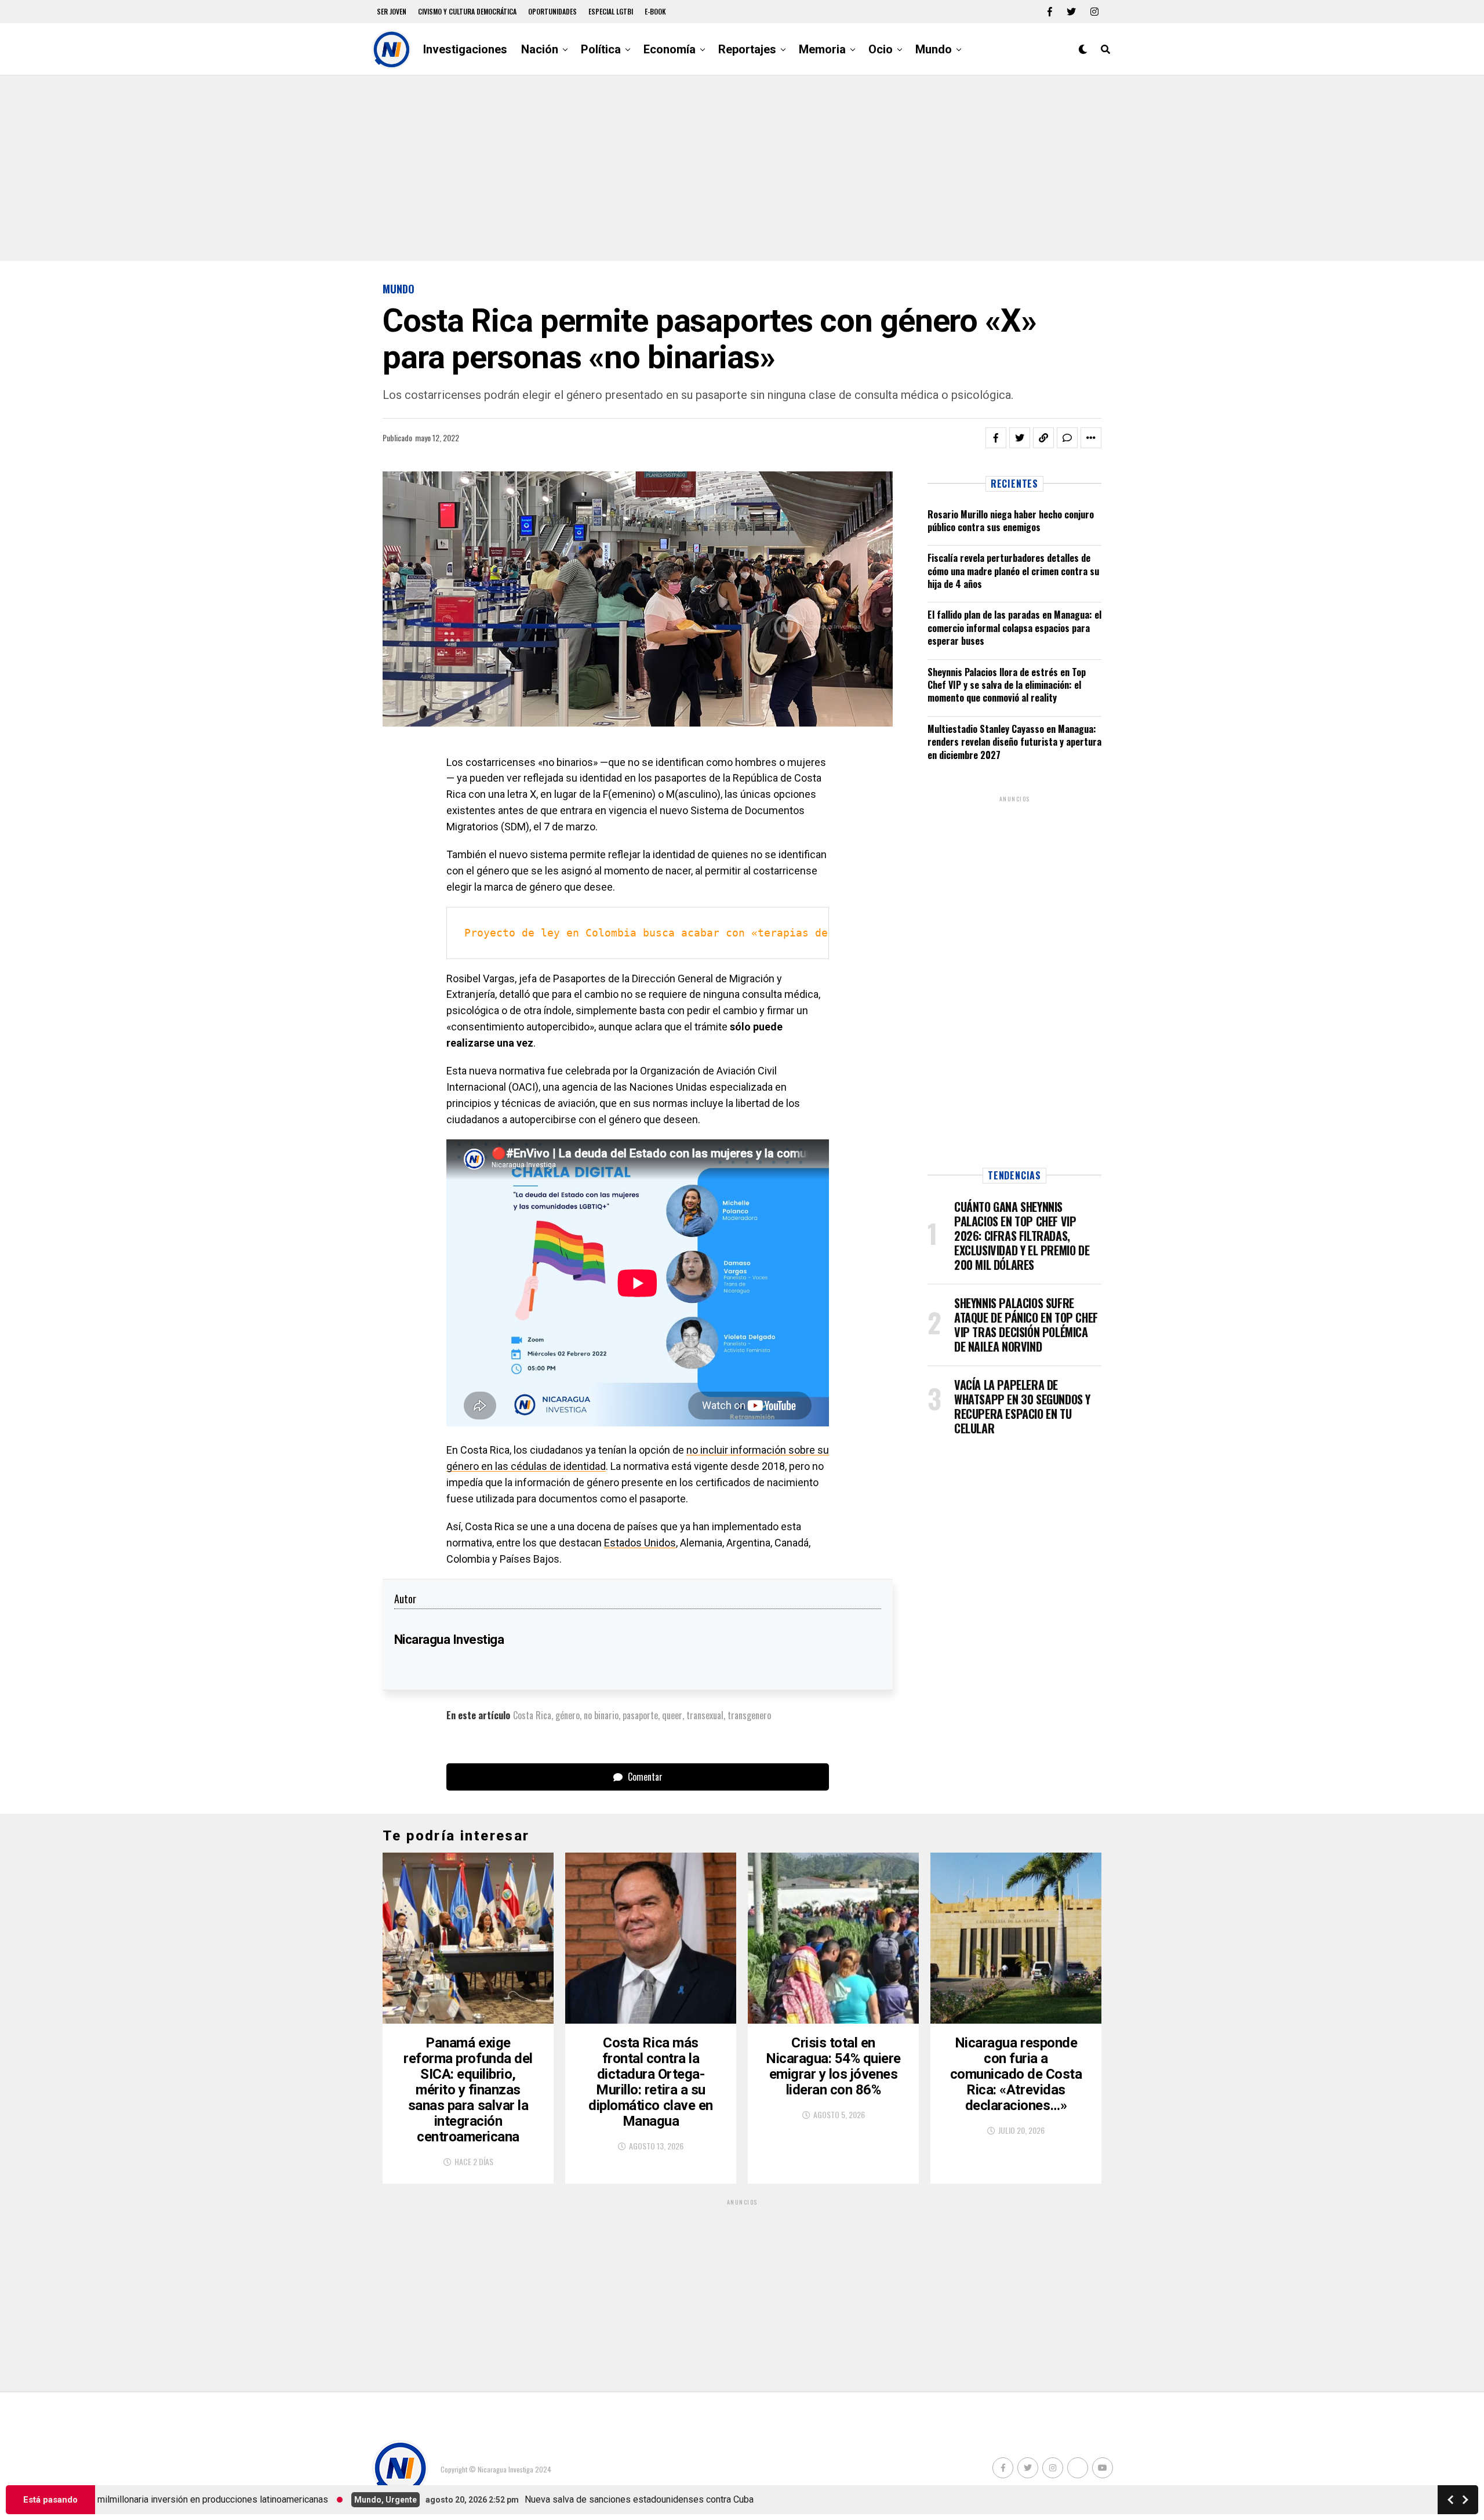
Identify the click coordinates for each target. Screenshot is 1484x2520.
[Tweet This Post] (1020, 438)
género (568, 1715)
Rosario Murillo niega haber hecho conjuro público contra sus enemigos (1011, 521)
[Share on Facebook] (996, 438)
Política (601, 49)
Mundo (934, 49)
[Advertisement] (742, 168)
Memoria (822, 49)
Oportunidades (552, 11)
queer (672, 1715)
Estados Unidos (640, 1543)
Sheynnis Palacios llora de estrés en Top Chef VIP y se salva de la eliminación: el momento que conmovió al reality (1007, 685)
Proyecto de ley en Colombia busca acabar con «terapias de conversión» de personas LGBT (739, 933)
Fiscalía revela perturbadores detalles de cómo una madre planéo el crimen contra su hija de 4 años (1013, 571)
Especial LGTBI (611, 11)
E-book (655, 11)
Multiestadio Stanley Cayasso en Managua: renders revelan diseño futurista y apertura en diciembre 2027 (1014, 742)
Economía (670, 49)
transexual (705, 1715)
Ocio (881, 49)
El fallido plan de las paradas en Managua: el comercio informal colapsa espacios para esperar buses (1014, 628)
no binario (601, 1715)
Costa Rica (532, 1715)
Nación (540, 49)
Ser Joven (392, 11)
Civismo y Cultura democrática (467, 11)
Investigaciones (465, 49)
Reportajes (747, 49)
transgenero (749, 1715)
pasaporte (640, 1715)
